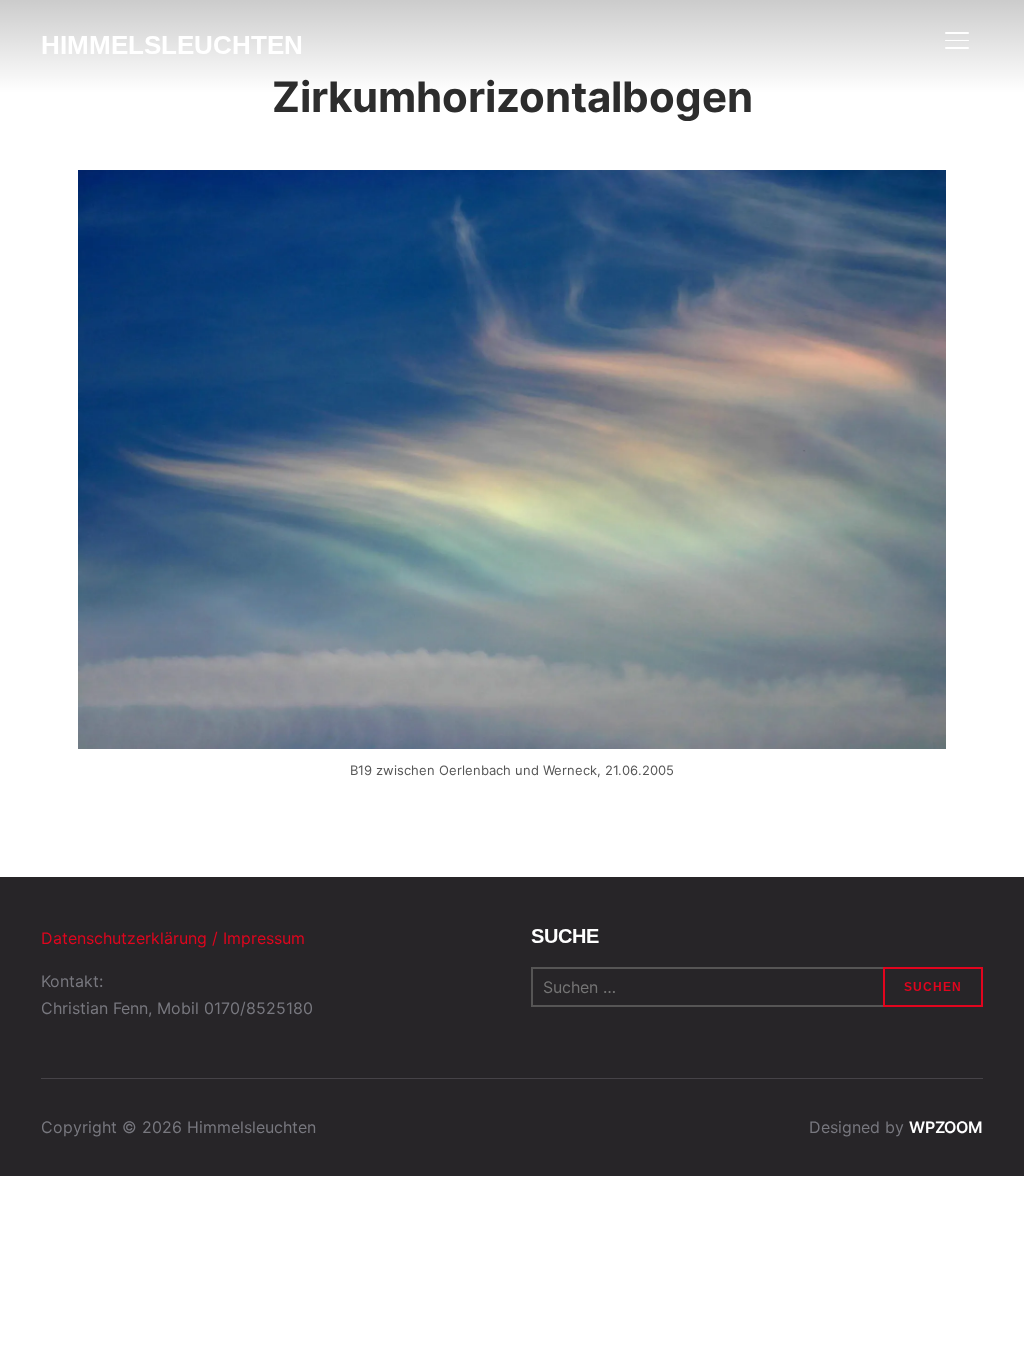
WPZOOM (946, 1127)
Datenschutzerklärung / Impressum (173, 938)
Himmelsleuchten (172, 45)
